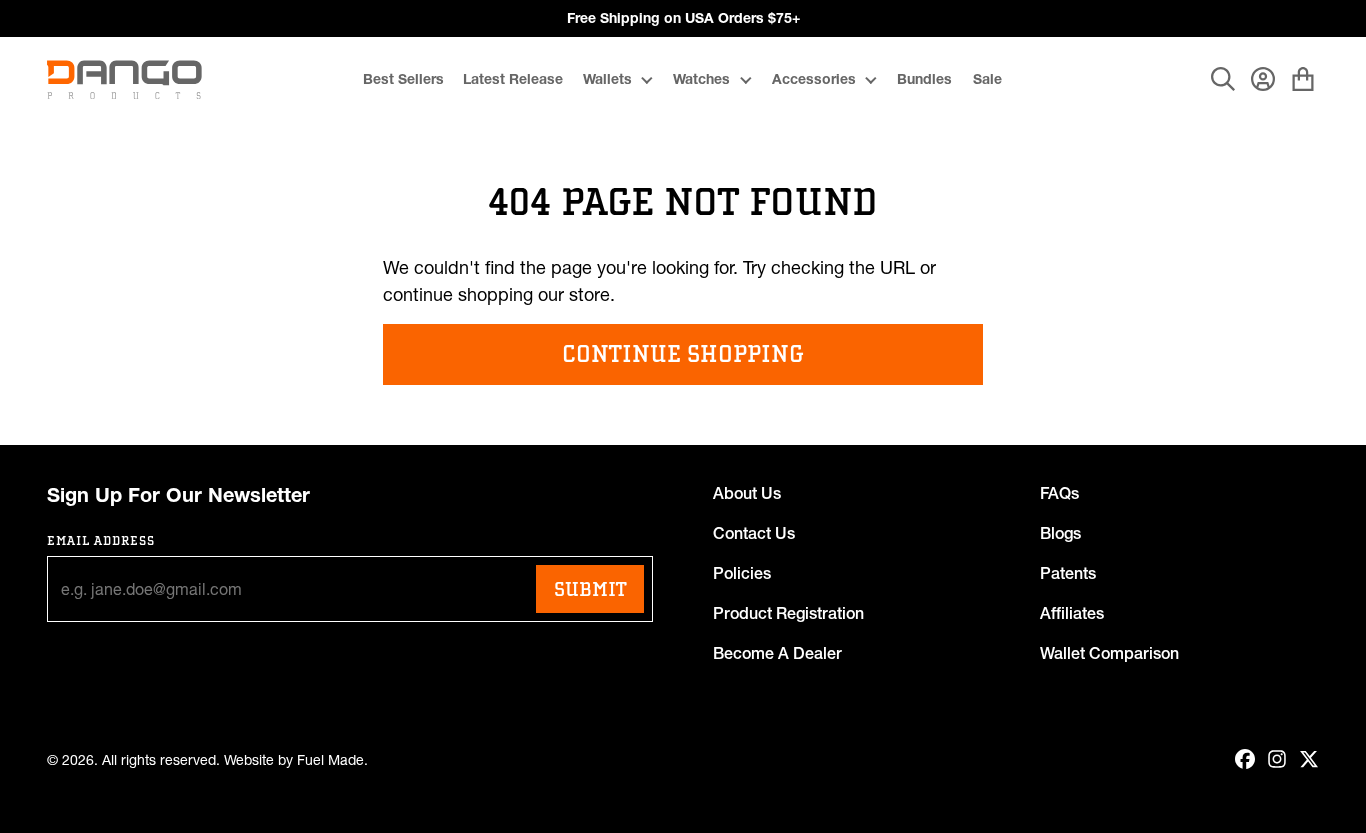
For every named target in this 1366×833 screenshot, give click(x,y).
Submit (590, 589)
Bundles (924, 79)
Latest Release (513, 79)
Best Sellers (403, 79)
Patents (1068, 573)
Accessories (814, 79)
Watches (701, 79)
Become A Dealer (777, 653)
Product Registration (788, 613)
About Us (747, 493)
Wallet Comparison (1109, 653)
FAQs (1059, 493)
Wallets (607, 79)
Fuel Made (330, 760)
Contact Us (754, 533)
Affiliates (1072, 613)
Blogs (1060, 533)
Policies (742, 573)
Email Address (101, 540)
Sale (987, 79)
